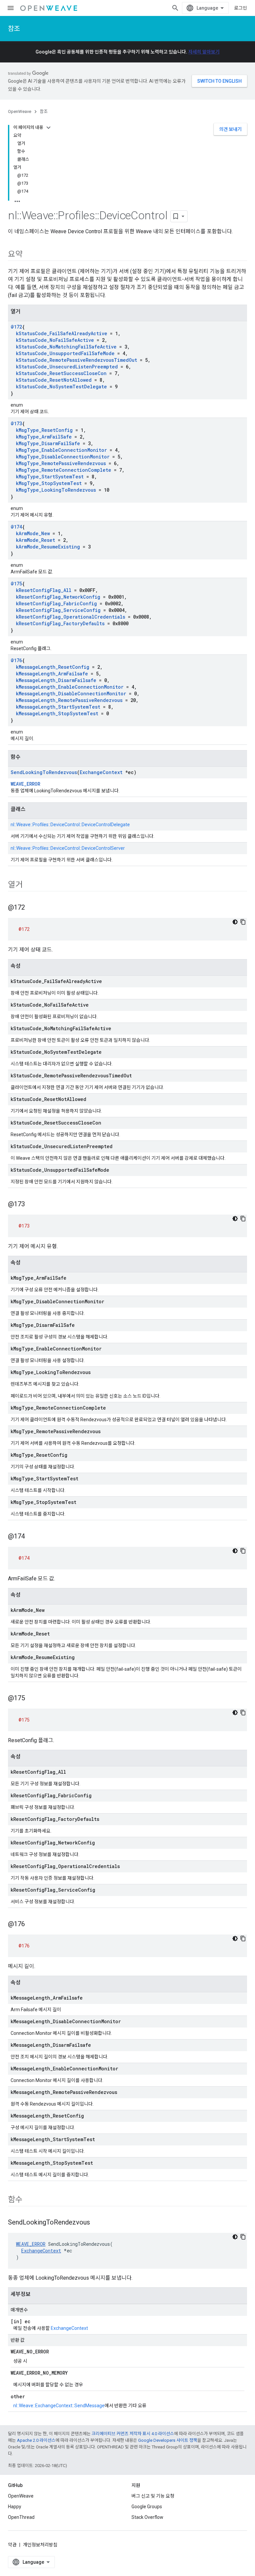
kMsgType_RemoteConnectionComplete (64, 470)
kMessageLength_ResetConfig (53, 667)
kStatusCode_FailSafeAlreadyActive (62, 333)
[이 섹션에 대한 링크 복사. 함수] (29, 2200)
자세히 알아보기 (204, 52)
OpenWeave (20, 111)
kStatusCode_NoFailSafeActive (55, 340)
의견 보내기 (230, 129)
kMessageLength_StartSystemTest (58, 707)
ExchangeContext (101, 772)
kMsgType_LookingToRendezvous (56, 490)
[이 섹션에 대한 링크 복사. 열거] (29, 885)
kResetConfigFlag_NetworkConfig (58, 597)
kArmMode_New (33, 533)
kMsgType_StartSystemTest (50, 477)
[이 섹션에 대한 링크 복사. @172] (32, 908)
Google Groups (147, 2507)
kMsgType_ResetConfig (44, 430)
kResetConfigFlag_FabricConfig (56, 603)
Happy (15, 2507)
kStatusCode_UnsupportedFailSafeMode (65, 353)
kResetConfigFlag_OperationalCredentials (71, 617)
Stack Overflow (147, 2517)
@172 (16, 327)
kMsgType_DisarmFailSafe (48, 443)
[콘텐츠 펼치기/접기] (48, 128)
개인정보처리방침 (40, 2545)
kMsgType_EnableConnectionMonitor (61, 450)
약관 (12, 2545)
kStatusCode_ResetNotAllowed (54, 380)
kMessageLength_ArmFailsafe (52, 674)
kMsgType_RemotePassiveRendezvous (61, 463)
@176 (16, 660)
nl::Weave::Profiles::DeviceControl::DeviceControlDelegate (70, 825)
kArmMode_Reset (36, 540)
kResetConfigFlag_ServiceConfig (58, 610)
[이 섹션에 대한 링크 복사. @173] (32, 1205)
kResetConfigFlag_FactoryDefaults (60, 623)
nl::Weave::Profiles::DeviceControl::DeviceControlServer (68, 848)
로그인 (241, 8)
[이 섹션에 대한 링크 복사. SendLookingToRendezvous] (97, 2223)
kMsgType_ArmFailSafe (44, 437)
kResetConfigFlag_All (44, 590)
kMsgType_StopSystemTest (49, 483)
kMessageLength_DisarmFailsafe (56, 680)
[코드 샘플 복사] (243, 922)
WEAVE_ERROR (25, 784)
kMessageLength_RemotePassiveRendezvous (69, 700)
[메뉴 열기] (11, 8)
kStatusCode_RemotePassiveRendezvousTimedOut (77, 360)
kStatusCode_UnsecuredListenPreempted (67, 367)
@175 (16, 584)
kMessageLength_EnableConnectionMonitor (70, 687)
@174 (16, 527)
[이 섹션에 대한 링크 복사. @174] (32, 1537)
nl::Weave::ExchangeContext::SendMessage (59, 2406)
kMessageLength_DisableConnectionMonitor (71, 694)
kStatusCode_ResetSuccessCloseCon (61, 373)
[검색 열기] (175, 8)
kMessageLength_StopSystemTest (57, 713)
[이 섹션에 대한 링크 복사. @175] (32, 1699)
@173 (16, 423)
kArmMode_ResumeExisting (48, 547)
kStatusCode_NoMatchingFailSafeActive (66, 347)
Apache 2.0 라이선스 (36, 2440)
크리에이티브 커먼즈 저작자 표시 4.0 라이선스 (133, 2434)
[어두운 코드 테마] (235, 922)
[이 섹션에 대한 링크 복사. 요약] (29, 255)
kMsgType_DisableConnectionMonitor (63, 457)
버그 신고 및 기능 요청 (153, 2496)
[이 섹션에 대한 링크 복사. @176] (32, 1925)
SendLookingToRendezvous (44, 772)
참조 (14, 29)
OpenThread (21, 2517)
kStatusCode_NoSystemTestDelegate (61, 387)
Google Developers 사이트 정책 (168, 2440)
